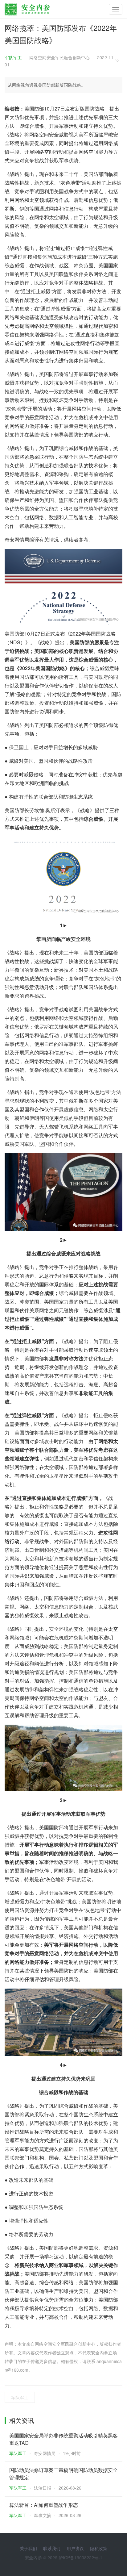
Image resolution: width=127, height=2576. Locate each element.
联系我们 (52, 2548)
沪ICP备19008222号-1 (80, 2557)
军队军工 (13, 57)
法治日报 (43, 2488)
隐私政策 (99, 2548)
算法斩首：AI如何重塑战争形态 (44, 2505)
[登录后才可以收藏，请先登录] (119, 60)
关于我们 (28, 2548)
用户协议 (75, 2548)
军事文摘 (43, 2515)
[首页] (27, 8)
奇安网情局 (45, 2453)
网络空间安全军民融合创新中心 (59, 57)
